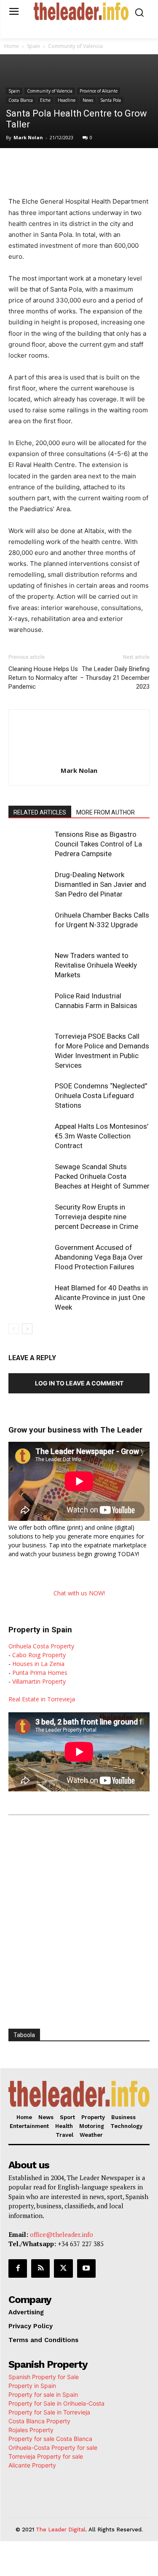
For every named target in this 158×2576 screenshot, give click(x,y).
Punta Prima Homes (40, 1673)
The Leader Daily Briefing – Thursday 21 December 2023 (115, 678)
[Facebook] (43, 165)
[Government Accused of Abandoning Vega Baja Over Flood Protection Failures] (29, 1257)
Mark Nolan (28, 137)
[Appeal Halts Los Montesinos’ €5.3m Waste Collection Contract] (29, 1136)
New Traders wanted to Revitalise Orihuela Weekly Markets (96, 965)
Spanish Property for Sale (44, 2377)
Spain (33, 46)
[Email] (140, 165)
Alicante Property (32, 2465)
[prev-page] (14, 1329)
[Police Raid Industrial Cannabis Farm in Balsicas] (29, 1006)
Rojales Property (31, 2430)
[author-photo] (79, 759)
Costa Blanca (21, 100)
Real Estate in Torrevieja (42, 1699)
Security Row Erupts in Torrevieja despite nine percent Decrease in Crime (96, 1217)
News (88, 100)
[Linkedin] (102, 165)
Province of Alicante (99, 91)
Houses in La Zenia (38, 1664)
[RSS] (40, 2268)
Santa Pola (111, 100)
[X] (63, 165)
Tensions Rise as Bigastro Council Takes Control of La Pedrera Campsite (98, 844)
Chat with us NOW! (79, 1593)
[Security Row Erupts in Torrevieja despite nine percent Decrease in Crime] (29, 1217)
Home (12, 46)
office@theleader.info (62, 2234)
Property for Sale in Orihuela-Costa (56, 2403)
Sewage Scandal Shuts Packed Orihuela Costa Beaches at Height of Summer (102, 1176)
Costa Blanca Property (39, 2421)
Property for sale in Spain (43, 2394)
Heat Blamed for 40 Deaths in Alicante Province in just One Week (101, 1297)
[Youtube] (86, 2268)
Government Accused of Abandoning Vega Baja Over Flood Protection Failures (99, 1257)
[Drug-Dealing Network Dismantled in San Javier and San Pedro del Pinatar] (29, 885)
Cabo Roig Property (39, 1655)
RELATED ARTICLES (40, 812)
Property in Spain (32, 2386)
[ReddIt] (121, 165)
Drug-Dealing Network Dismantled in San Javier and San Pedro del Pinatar (100, 884)
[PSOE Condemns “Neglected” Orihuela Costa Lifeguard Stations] (29, 1096)
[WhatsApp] (82, 165)
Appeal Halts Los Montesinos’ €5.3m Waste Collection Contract (102, 1136)
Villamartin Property (39, 1681)
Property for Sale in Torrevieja (49, 2412)
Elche (45, 100)
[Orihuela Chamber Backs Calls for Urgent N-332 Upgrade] (29, 925)
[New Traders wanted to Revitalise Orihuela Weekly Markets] (29, 965)
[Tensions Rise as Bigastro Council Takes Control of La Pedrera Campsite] (29, 844)
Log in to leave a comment (79, 1383)
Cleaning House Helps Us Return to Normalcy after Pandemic (43, 678)
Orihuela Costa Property (41, 1646)
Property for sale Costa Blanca (50, 2439)
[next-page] (27, 1329)
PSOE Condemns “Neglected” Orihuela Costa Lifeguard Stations (101, 1096)
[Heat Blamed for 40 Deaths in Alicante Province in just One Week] (29, 1298)
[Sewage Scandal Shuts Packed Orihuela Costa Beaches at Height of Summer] (29, 1177)
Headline (67, 100)
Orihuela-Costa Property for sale (53, 2447)
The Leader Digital (61, 2530)
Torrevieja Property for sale (46, 2456)
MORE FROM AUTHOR (106, 812)
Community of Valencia (75, 46)
